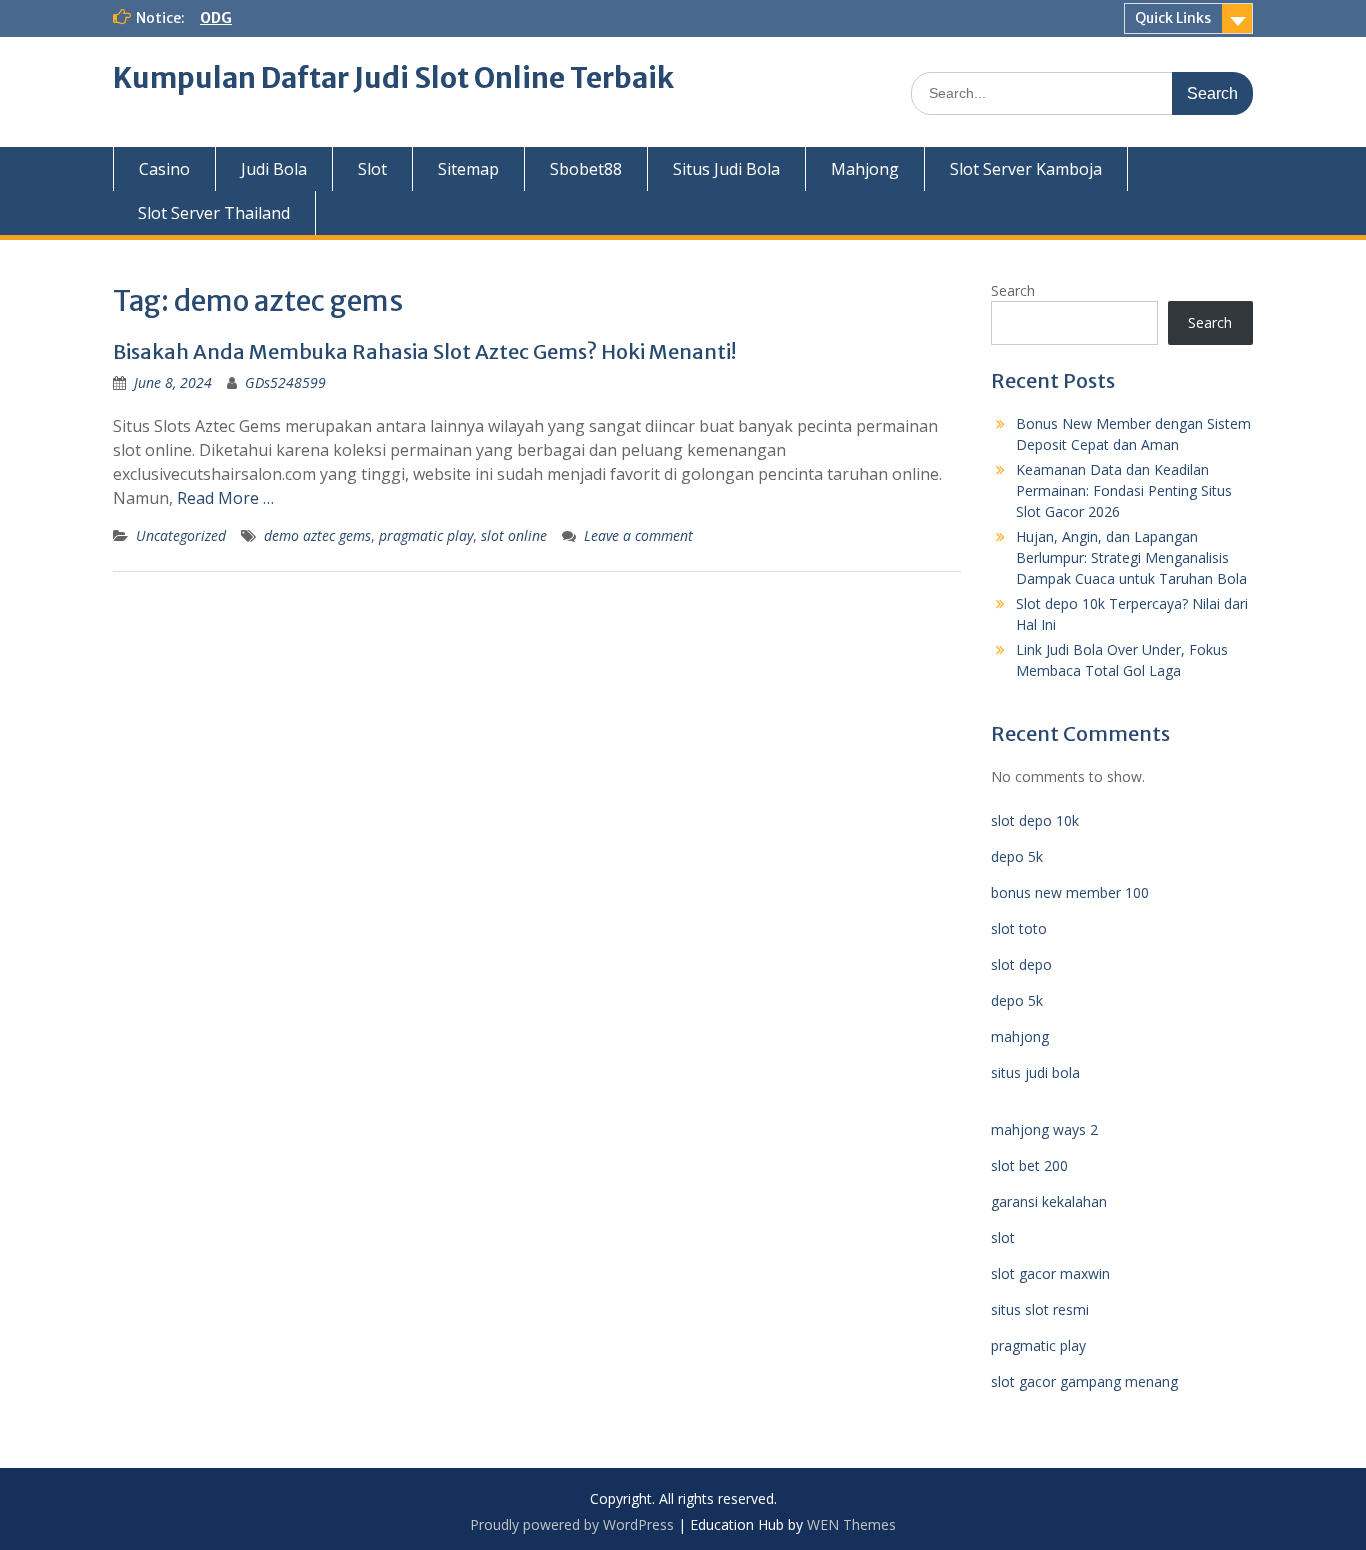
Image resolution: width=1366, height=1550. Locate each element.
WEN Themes (851, 1524)
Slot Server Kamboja (1026, 169)
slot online (514, 535)
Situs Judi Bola (726, 169)
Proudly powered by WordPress (572, 1524)
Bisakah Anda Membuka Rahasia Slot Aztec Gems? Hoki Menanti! (424, 351)
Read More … (225, 498)
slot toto (1019, 928)
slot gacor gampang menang (1084, 1381)
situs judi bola (1035, 1072)
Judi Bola (274, 169)
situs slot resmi (1040, 1309)
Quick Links (1173, 18)
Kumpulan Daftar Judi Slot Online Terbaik (393, 78)
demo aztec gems (317, 535)
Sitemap (468, 169)
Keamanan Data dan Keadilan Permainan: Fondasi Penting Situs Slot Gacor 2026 (1124, 490)
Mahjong (865, 169)
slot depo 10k (1035, 820)
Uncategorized (181, 535)
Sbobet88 (586, 169)
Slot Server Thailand (214, 213)
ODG (216, 18)
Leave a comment (638, 535)
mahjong (1020, 1036)
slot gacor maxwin (1050, 1273)
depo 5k (1017, 856)
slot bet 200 (1029, 1165)
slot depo (1021, 964)
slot (1003, 1237)
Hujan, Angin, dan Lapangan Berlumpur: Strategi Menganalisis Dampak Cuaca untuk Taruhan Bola (1131, 557)
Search (1013, 290)
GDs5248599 (285, 382)
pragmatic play (426, 535)
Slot (372, 169)
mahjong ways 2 (1044, 1129)
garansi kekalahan (1049, 1201)
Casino (164, 169)
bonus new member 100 (1070, 892)
